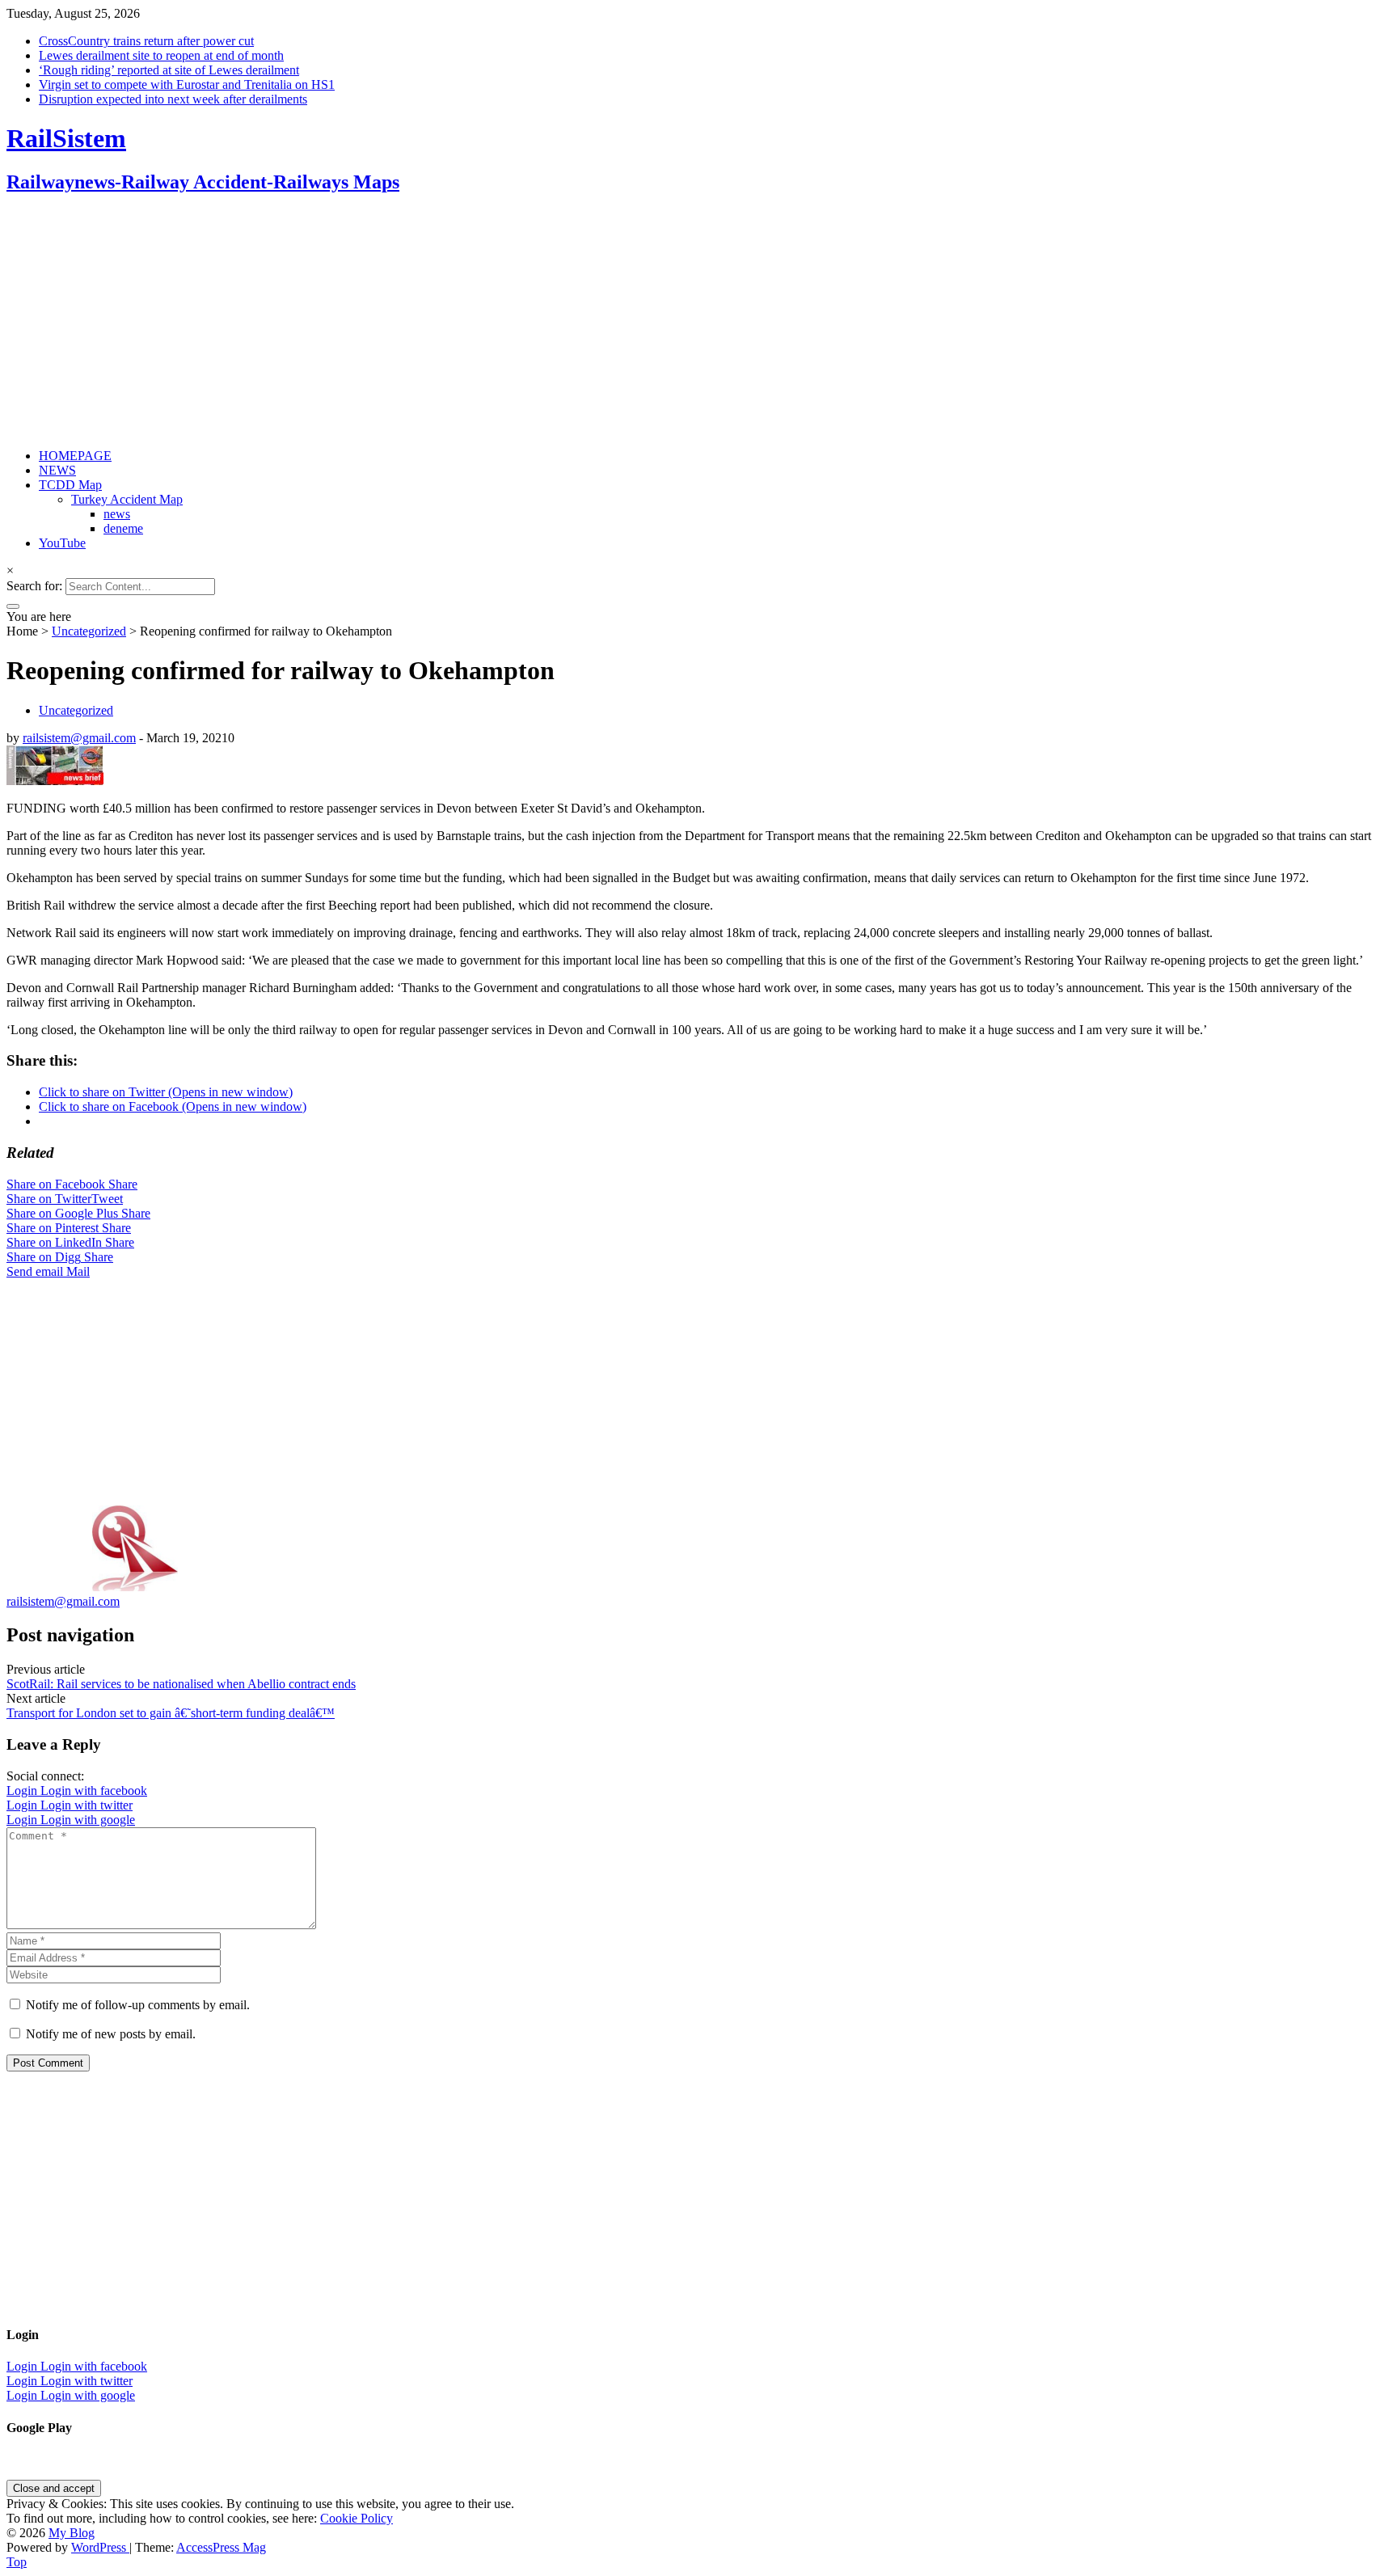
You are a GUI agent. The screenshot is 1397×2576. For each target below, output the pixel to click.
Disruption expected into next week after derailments (173, 99)
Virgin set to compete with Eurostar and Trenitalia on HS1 (187, 84)
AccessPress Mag (221, 2547)
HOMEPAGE (75, 456)
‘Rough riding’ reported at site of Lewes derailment (169, 70)
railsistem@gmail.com (79, 738)
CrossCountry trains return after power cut (146, 41)
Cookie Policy (357, 2518)
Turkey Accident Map (127, 499)
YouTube (62, 543)
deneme (123, 528)
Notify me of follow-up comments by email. (138, 2005)
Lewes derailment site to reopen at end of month (161, 55)
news (117, 514)
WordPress (100, 2547)
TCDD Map (70, 485)
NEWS (57, 470)
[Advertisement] (492, 323)
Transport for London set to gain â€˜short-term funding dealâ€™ (171, 1713)
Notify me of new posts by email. (111, 2034)
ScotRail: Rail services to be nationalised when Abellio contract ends (181, 1684)
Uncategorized (89, 631)
